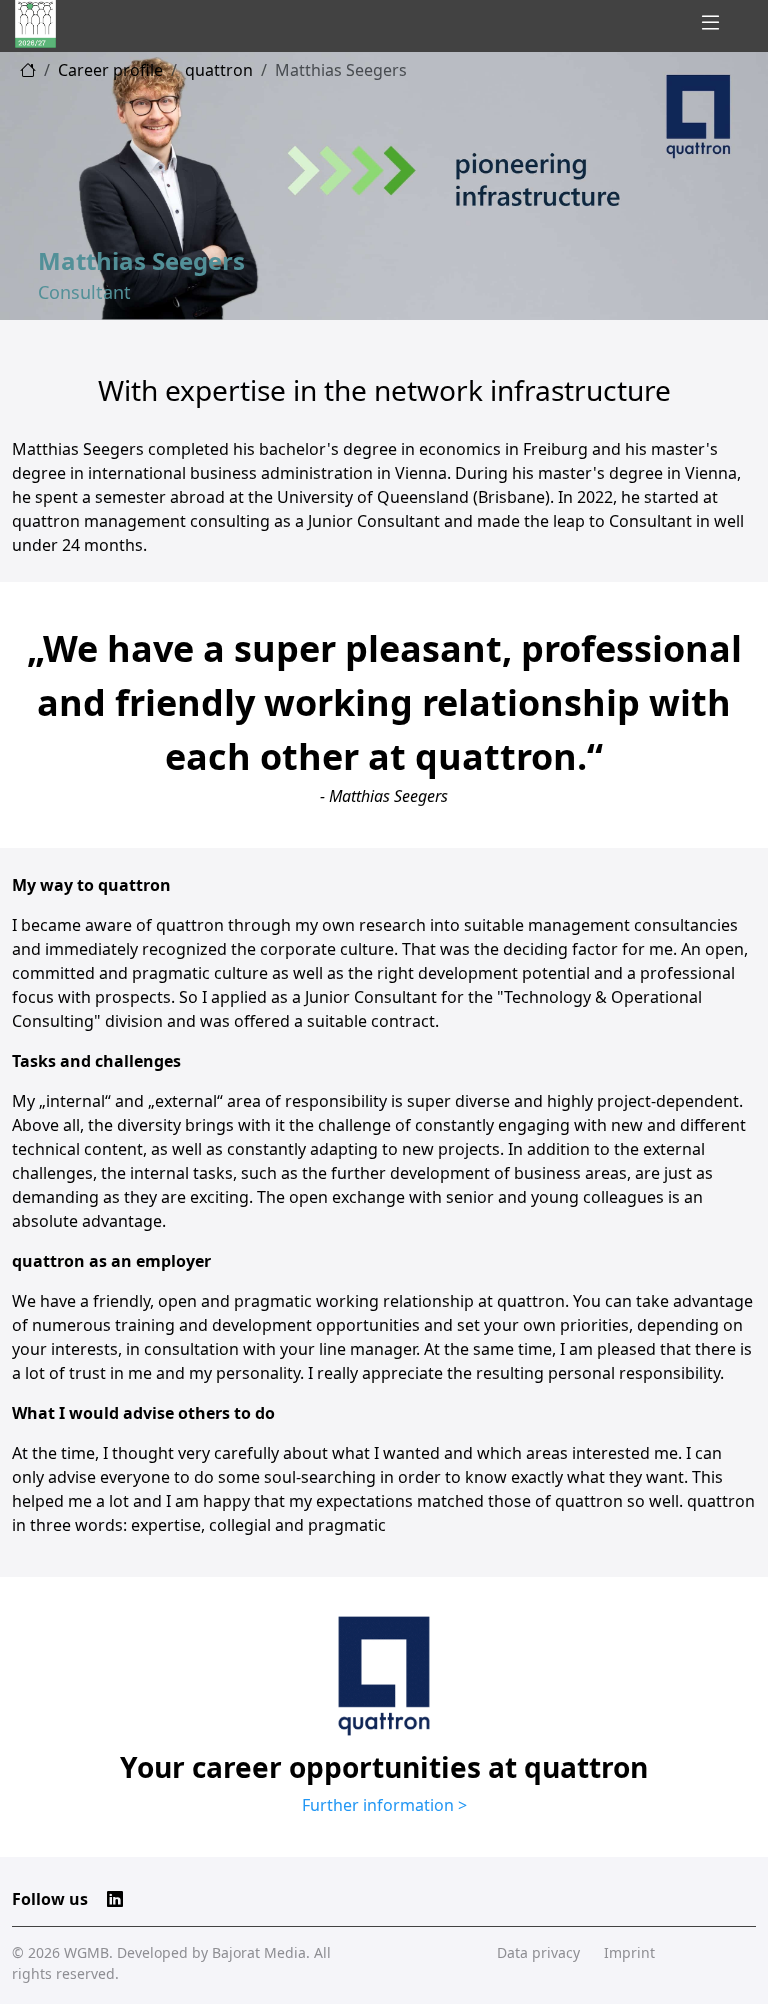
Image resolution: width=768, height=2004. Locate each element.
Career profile (110, 70)
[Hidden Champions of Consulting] (35, 24)
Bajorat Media (259, 1952)
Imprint (629, 1952)
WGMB (86, 1952)
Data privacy (538, 1952)
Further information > (384, 1805)
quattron (219, 70)
